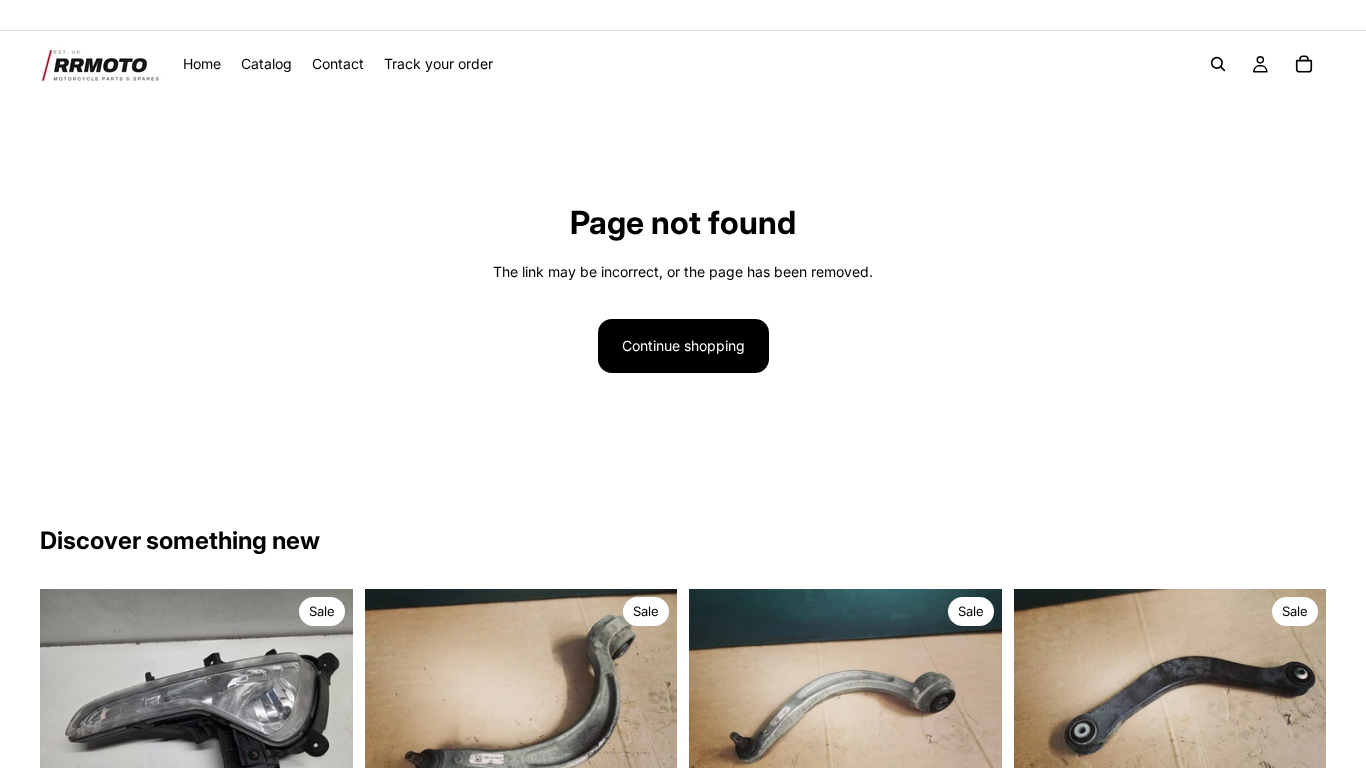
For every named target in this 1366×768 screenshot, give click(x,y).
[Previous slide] (70, 707)
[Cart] (1304, 64)
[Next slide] (323, 707)
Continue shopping (683, 345)
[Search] (1218, 64)
